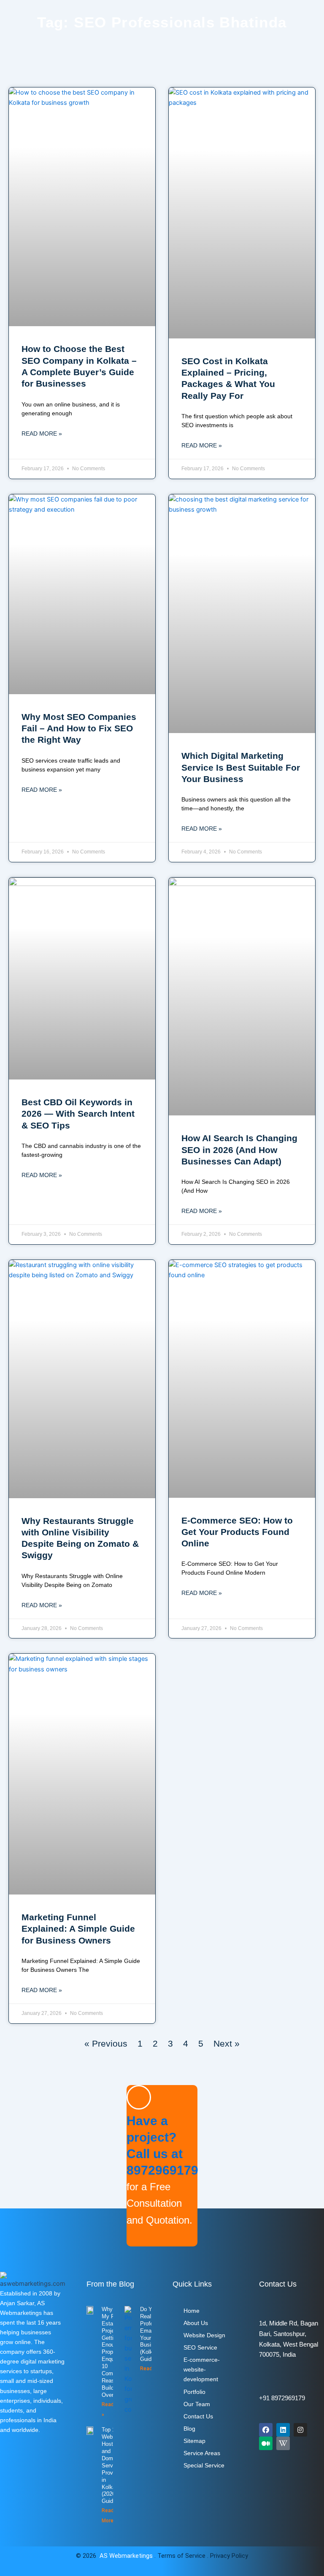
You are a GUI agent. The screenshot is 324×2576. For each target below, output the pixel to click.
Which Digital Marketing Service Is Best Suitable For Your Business (241, 767)
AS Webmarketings (126, 2556)
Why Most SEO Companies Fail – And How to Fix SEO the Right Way (79, 728)
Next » (227, 2043)
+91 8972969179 (282, 2398)
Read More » (42, 433)
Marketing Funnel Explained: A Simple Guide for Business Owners (78, 1929)
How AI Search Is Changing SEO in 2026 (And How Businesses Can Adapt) (239, 1150)
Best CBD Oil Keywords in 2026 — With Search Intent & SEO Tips (78, 1114)
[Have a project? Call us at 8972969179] (139, 2097)
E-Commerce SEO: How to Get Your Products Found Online (237, 1532)
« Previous (106, 2043)
